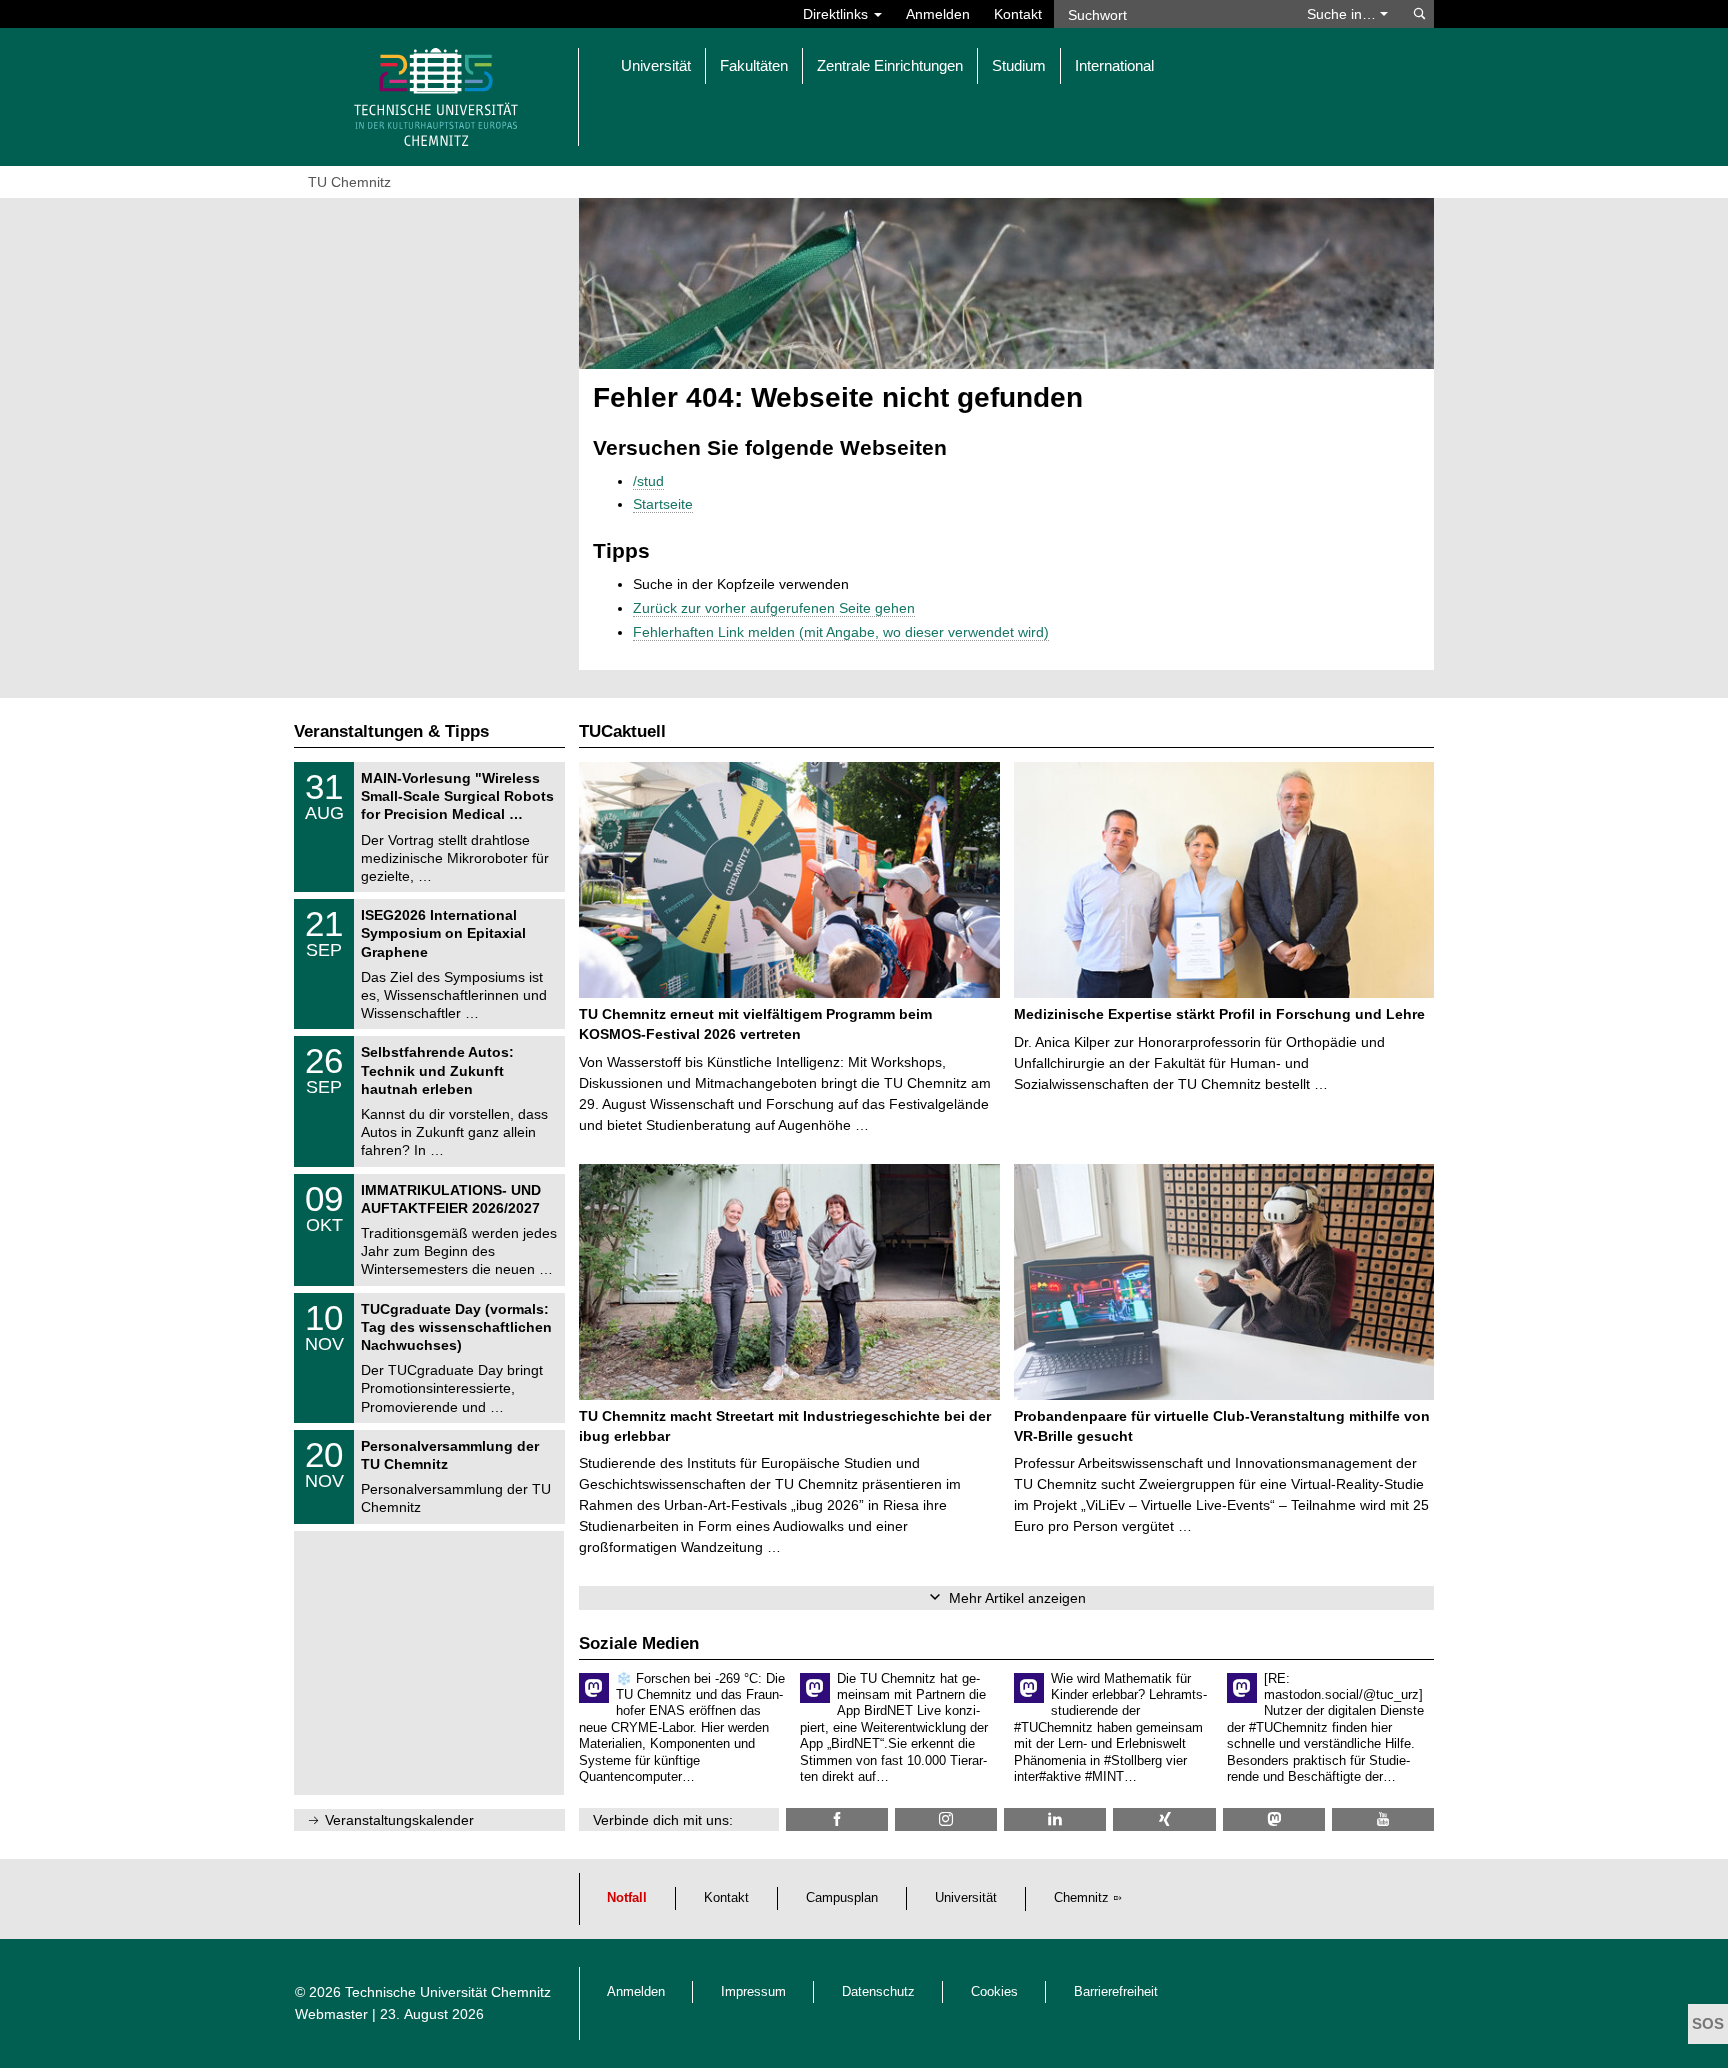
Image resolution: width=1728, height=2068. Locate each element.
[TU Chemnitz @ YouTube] (1383, 1819)
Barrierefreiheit (1116, 1992)
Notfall (627, 1898)
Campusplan (842, 1898)
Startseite (663, 504)
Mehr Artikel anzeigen (1017, 1598)
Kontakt (1018, 14)
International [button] (1114, 65)
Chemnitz (1081, 1898)
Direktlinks (837, 14)
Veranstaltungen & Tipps (391, 731)
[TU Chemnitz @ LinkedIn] (1055, 1819)
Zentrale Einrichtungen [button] (890, 65)
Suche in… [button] (1343, 14)
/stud (648, 481)
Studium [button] (1019, 65)
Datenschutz (878, 1992)
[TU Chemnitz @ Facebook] (837, 1819)
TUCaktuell (622, 731)
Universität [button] (656, 65)
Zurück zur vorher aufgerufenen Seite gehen (774, 608)
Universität (966, 1898)
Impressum (753, 1992)
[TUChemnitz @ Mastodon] (1274, 1819)
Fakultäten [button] (754, 65)
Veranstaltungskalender (399, 1820)
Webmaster (331, 2014)
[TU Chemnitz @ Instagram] (946, 1819)
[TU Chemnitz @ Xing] (1164, 1819)
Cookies (994, 1992)
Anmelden (938, 14)
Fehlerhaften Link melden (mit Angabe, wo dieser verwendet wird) (841, 632)
